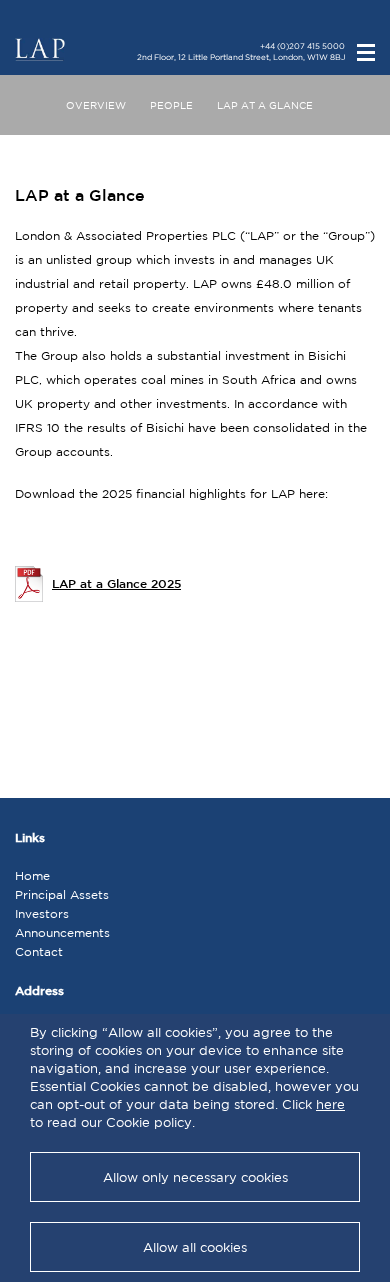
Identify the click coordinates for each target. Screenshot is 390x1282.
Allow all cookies (195, 1247)
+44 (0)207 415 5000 (302, 46)
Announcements (62, 932)
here (330, 1104)
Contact (39, 951)
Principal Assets (62, 894)
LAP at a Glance (265, 105)
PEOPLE (171, 105)
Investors (42, 913)
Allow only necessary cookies (195, 1177)
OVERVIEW (96, 105)
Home (32, 875)
